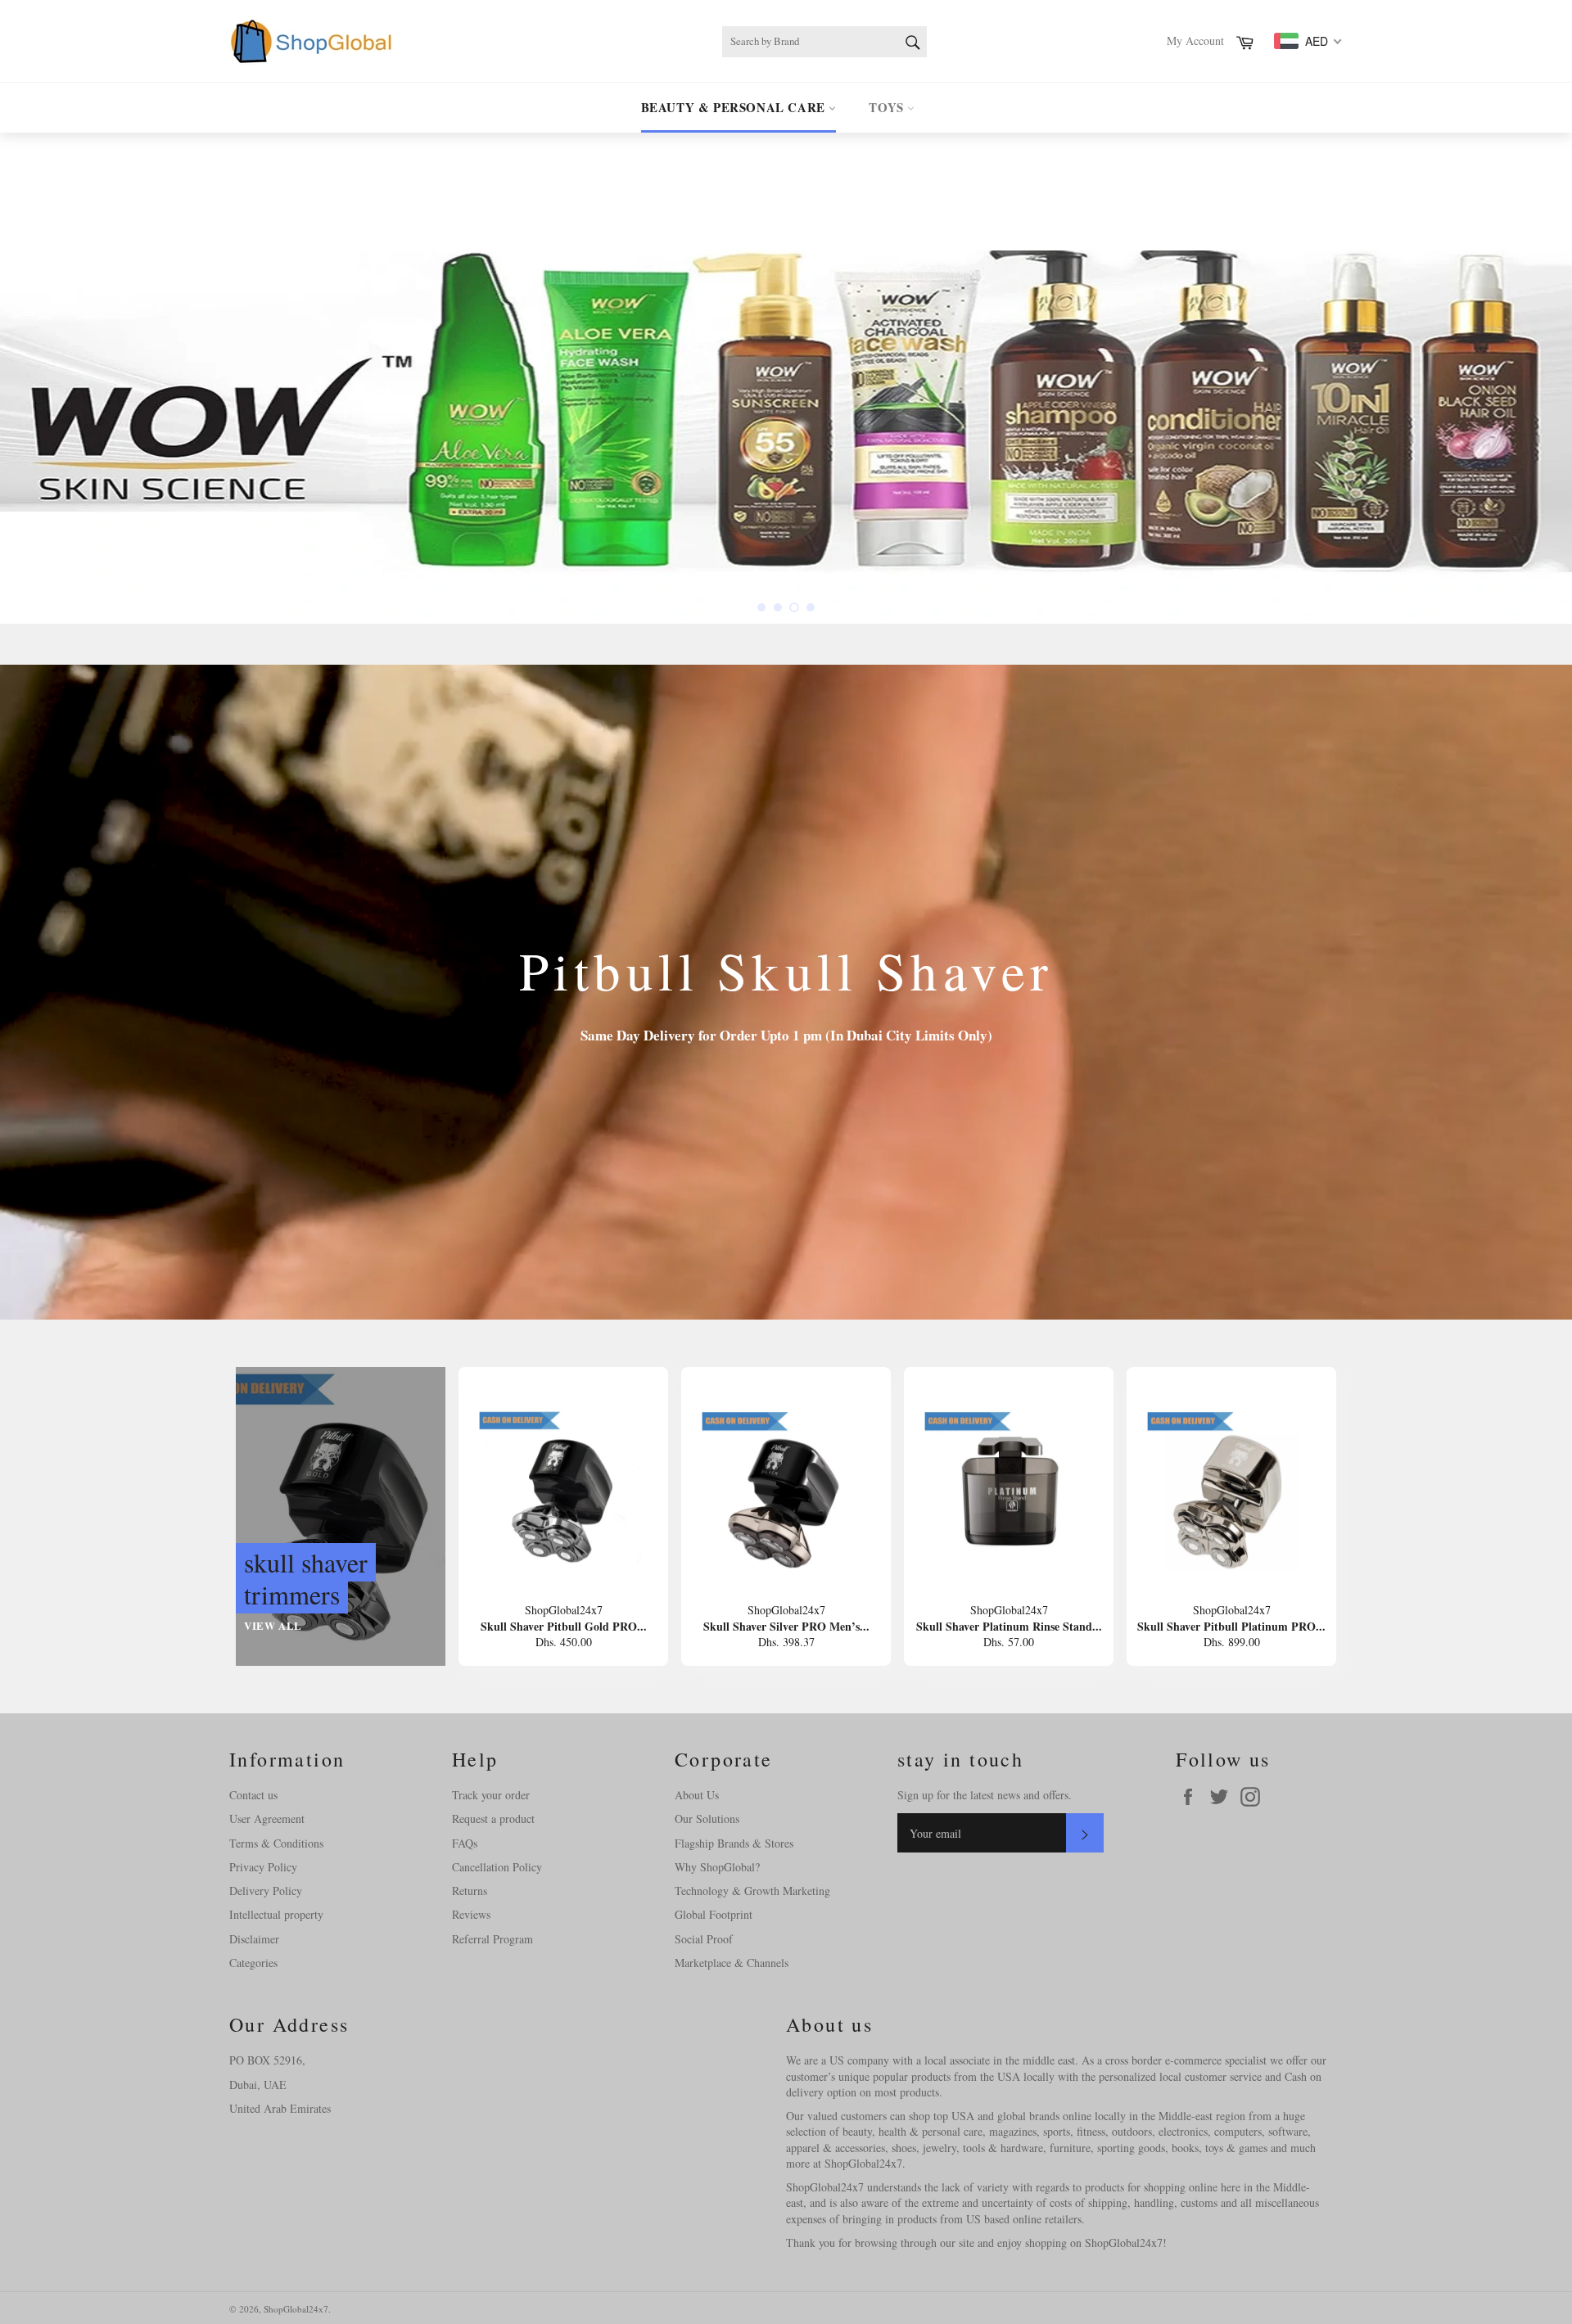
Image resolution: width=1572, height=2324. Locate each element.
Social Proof (704, 1939)
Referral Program (492, 1939)
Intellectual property (276, 1914)
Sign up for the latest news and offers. (985, 1795)
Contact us (253, 1795)
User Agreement (267, 1819)
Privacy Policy (263, 1867)
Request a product (493, 1819)
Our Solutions (707, 1819)
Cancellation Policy (497, 1867)
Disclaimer (254, 1939)
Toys (888, 107)
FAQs (465, 1843)
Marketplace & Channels (732, 1963)
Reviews (471, 1914)
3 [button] (794, 607)
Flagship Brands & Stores (734, 1843)
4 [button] (811, 607)
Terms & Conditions (276, 1843)
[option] (786, 378)
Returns (470, 1891)
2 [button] (778, 607)
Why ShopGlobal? (717, 1867)
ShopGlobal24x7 (296, 2309)
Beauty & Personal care (735, 107)
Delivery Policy (266, 1891)
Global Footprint (714, 1914)
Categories (253, 1963)
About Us (697, 1795)
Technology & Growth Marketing (752, 1891)
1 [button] (761, 607)
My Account (1195, 41)
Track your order (491, 1795)
